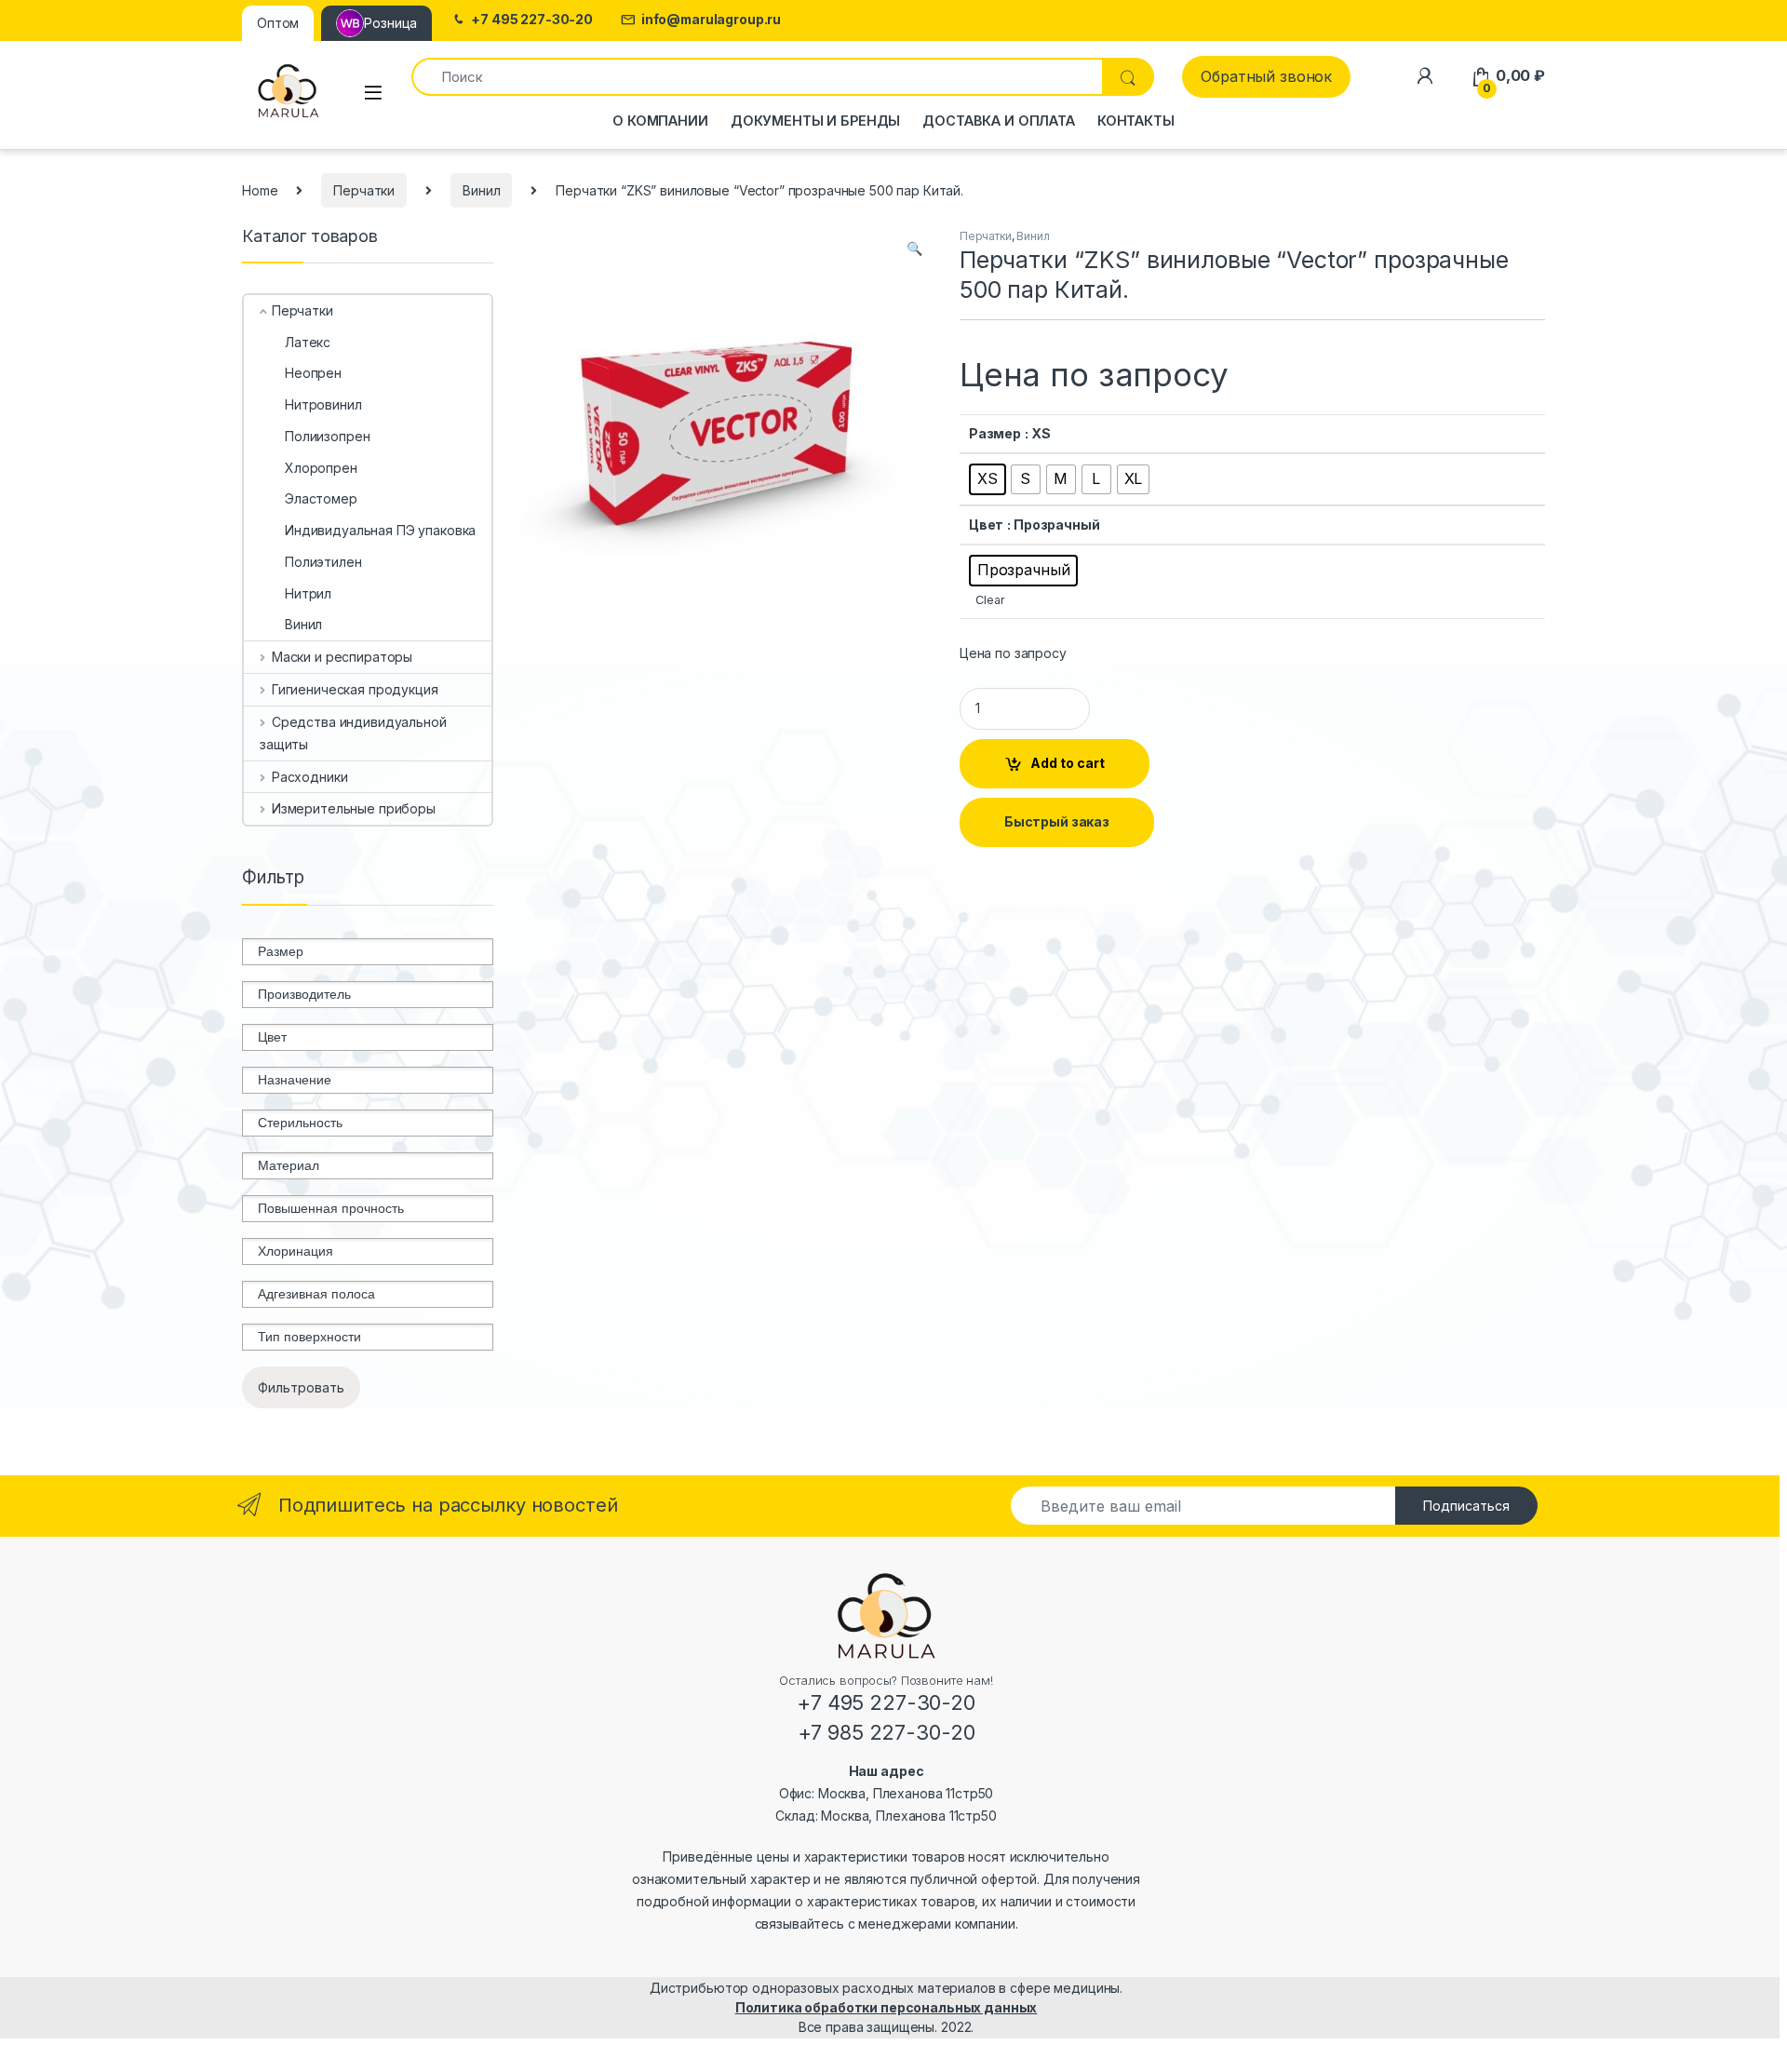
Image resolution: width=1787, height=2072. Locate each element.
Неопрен (313, 373)
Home (260, 190)
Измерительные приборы (354, 808)
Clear (990, 600)
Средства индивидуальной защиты (353, 733)
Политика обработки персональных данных (887, 2007)
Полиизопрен (327, 436)
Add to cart (1068, 763)
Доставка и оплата (999, 121)
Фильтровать (301, 1387)
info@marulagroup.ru (711, 20)
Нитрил (308, 593)
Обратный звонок (1266, 76)
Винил (481, 190)
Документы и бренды (815, 121)
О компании (660, 121)
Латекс (308, 342)
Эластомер (321, 498)
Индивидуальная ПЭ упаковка (380, 530)
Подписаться (1466, 1506)
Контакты (1136, 121)
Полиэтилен (323, 562)
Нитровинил (323, 404)
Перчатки (364, 190)
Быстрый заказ (1057, 821)
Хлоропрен (321, 468)
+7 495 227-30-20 (532, 20)
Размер (995, 433)
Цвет (986, 525)
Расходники (309, 777)
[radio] (988, 479)
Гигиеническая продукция (355, 689)
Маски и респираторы (342, 657)
